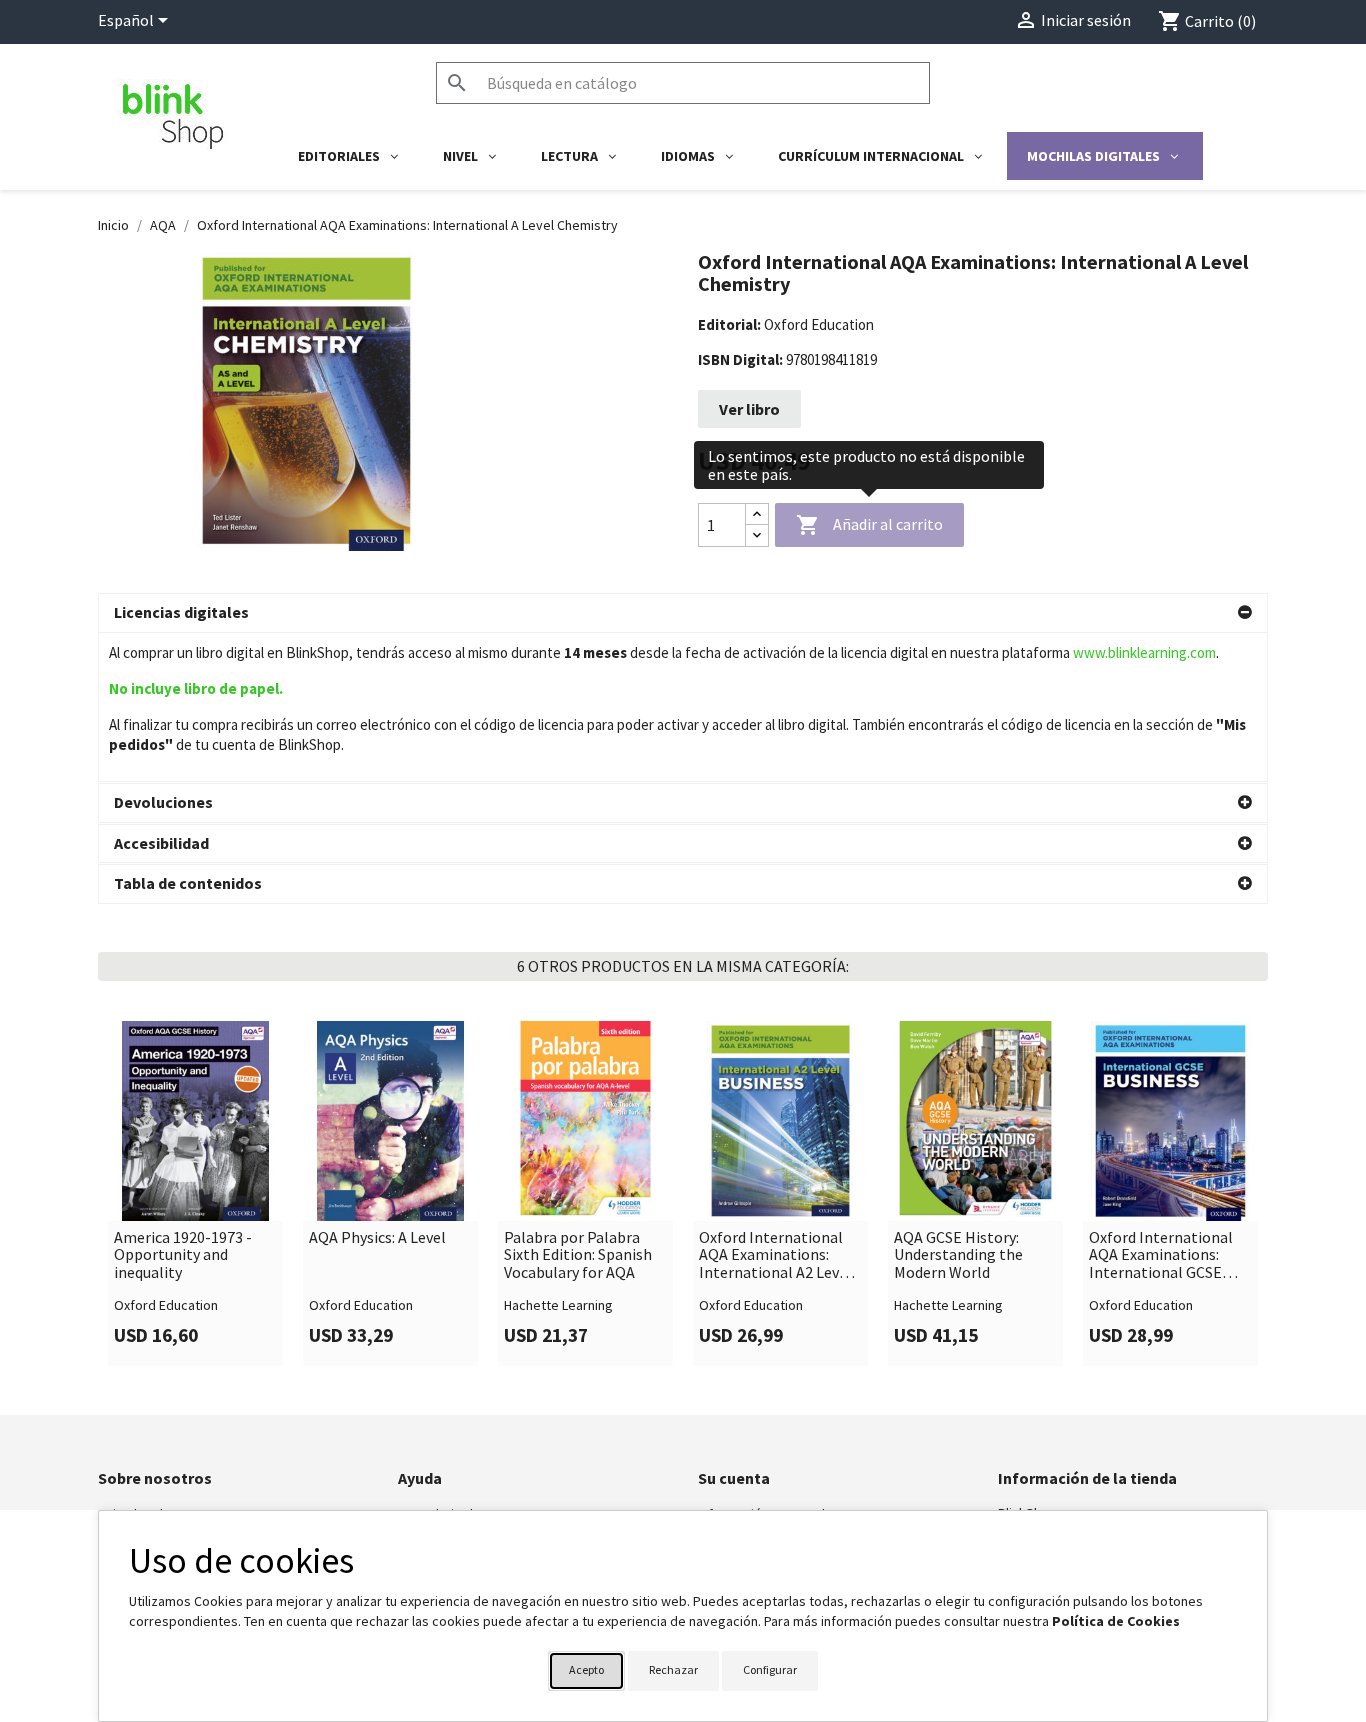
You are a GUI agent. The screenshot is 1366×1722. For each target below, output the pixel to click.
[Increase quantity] (757, 514)
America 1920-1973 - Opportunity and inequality (183, 1255)
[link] (195, 1193)
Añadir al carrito (869, 525)
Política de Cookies (1116, 1621)
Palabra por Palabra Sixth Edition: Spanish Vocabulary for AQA (578, 1255)
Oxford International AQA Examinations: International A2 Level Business (775, 1255)
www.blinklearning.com (1144, 652)
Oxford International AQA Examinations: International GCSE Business (1161, 1255)
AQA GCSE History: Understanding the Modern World (958, 1255)
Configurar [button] (770, 1669)
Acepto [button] (586, 1669)
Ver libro (749, 409)
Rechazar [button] (673, 1669)
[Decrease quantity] (757, 535)
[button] (683, 613)
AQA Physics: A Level (377, 1238)
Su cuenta (734, 1478)
